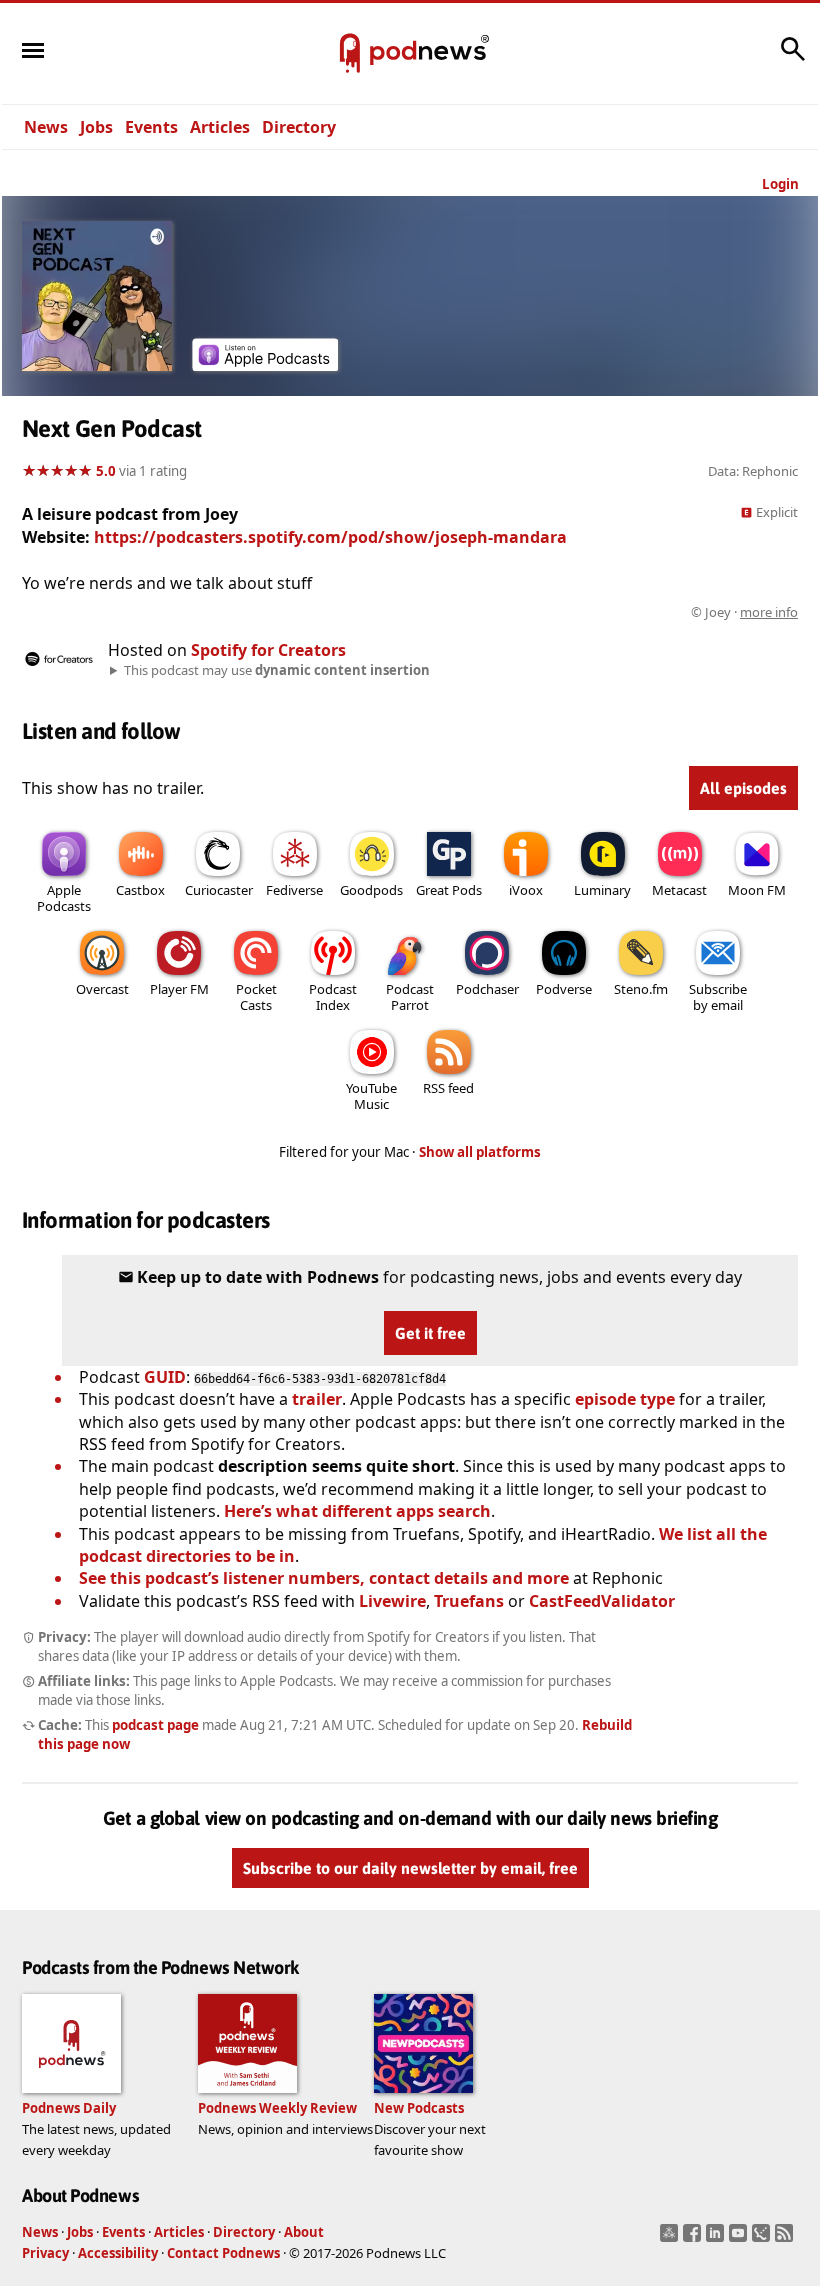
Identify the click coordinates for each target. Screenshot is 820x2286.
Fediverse (294, 890)
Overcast (102, 989)
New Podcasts (419, 2108)
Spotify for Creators (268, 650)
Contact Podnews (223, 2253)
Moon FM (757, 890)
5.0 (106, 471)
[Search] (793, 59)
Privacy (45, 2253)
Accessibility (118, 2253)
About (304, 2232)
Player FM (179, 989)
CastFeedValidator (602, 1601)
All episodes (743, 788)
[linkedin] (717, 2239)
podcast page (155, 1725)
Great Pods (449, 890)
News (46, 127)
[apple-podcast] (265, 365)
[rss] (786, 2239)
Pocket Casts (256, 997)
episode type (625, 1399)
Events (151, 127)
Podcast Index (333, 997)
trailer (317, 1399)
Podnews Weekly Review (277, 2108)
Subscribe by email (718, 997)
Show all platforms (480, 1152)
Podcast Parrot (410, 997)
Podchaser (487, 989)
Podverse (564, 989)
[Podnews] (350, 54)
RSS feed (448, 1088)
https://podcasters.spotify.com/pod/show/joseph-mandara (330, 537)
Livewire (392, 1601)
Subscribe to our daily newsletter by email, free (410, 1868)
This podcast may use (277, 670)
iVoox (526, 890)
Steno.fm (641, 989)
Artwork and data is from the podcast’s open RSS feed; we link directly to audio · (481, 612)
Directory (299, 127)
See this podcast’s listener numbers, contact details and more (324, 1578)
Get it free (430, 1333)
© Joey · (744, 612)
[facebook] (694, 2239)
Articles (220, 127)
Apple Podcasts (64, 898)
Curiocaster (219, 890)
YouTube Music (371, 1096)
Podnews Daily (69, 2108)
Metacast (679, 890)
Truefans (469, 1601)
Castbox (140, 890)
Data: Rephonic (753, 471)
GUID (165, 1377)
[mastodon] (671, 2239)
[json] (763, 2239)
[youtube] (740, 2239)
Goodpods (371, 890)
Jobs (96, 127)
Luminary (602, 890)
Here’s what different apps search (357, 1511)
